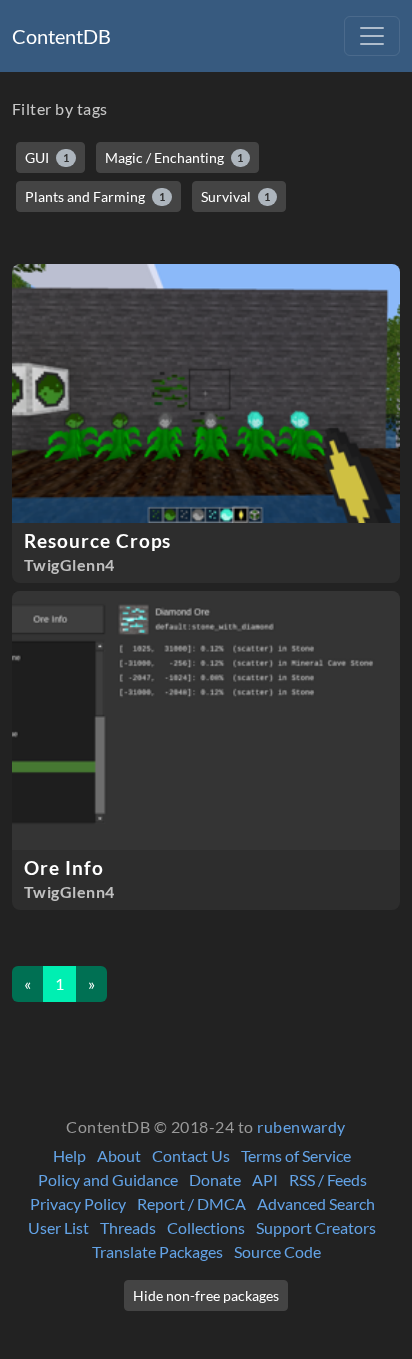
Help (69, 1155)
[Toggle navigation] (372, 36)
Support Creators (316, 1227)
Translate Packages (157, 1251)
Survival (236, 196)
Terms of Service (296, 1155)
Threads (128, 1227)
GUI (47, 157)
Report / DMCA (191, 1203)
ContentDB (61, 36)
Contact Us (191, 1155)
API (265, 1179)
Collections (206, 1227)
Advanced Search (316, 1203)
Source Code (277, 1251)
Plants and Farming (95, 196)
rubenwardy (301, 1126)
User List (58, 1227)
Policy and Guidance (108, 1179)
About (119, 1155)
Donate (215, 1179)
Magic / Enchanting (174, 157)
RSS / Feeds (328, 1179)
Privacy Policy (78, 1203)
